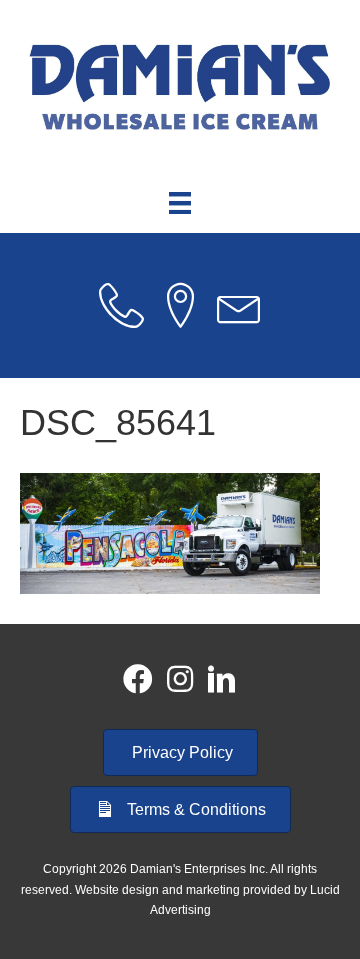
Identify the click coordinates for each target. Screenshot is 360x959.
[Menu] (180, 203)
